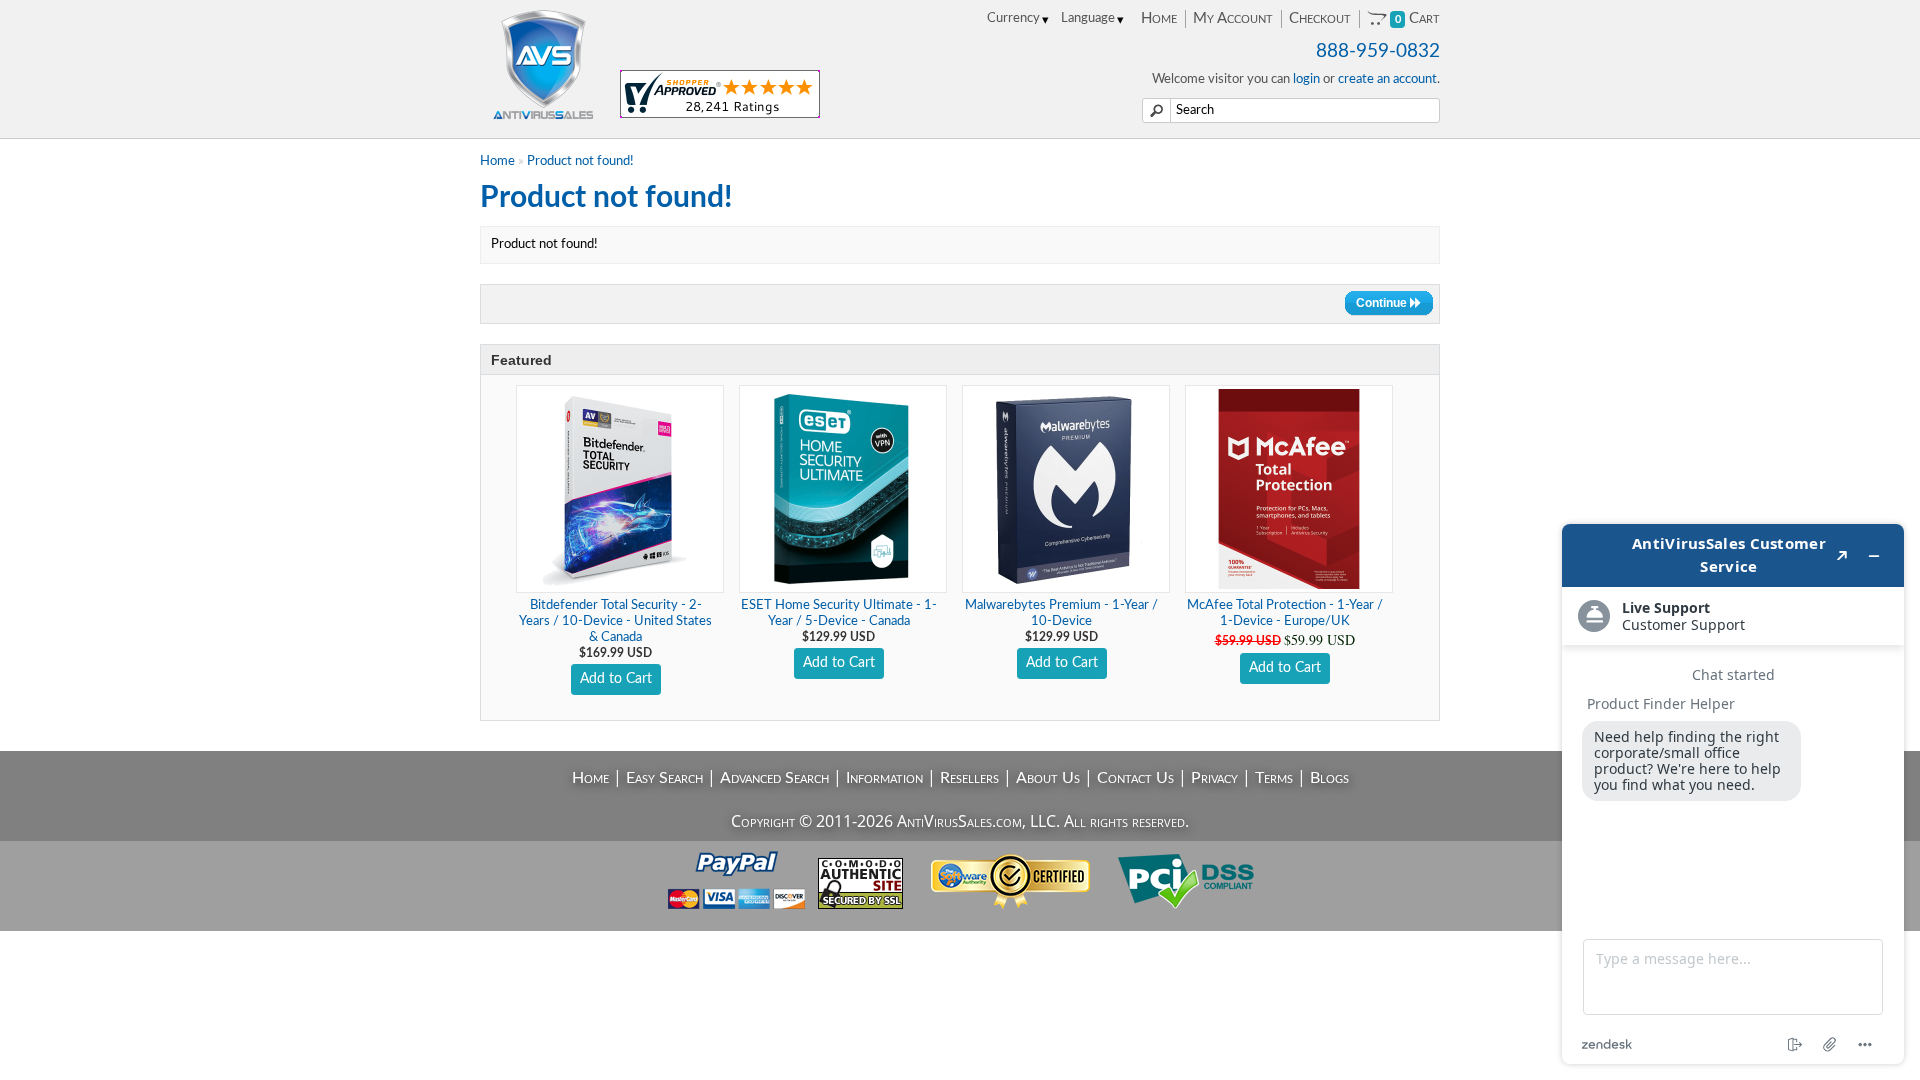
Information (884, 778)
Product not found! (580, 161)
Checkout (1320, 18)
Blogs (1329, 778)
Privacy (1214, 778)
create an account (1387, 79)
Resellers (969, 778)
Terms (1274, 778)
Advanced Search (774, 778)
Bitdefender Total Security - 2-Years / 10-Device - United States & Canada (615, 621)
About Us (1048, 778)
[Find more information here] (1733, 794)
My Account (1233, 18)
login (1306, 79)
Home (1159, 18)
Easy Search (664, 778)
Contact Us (1135, 778)
